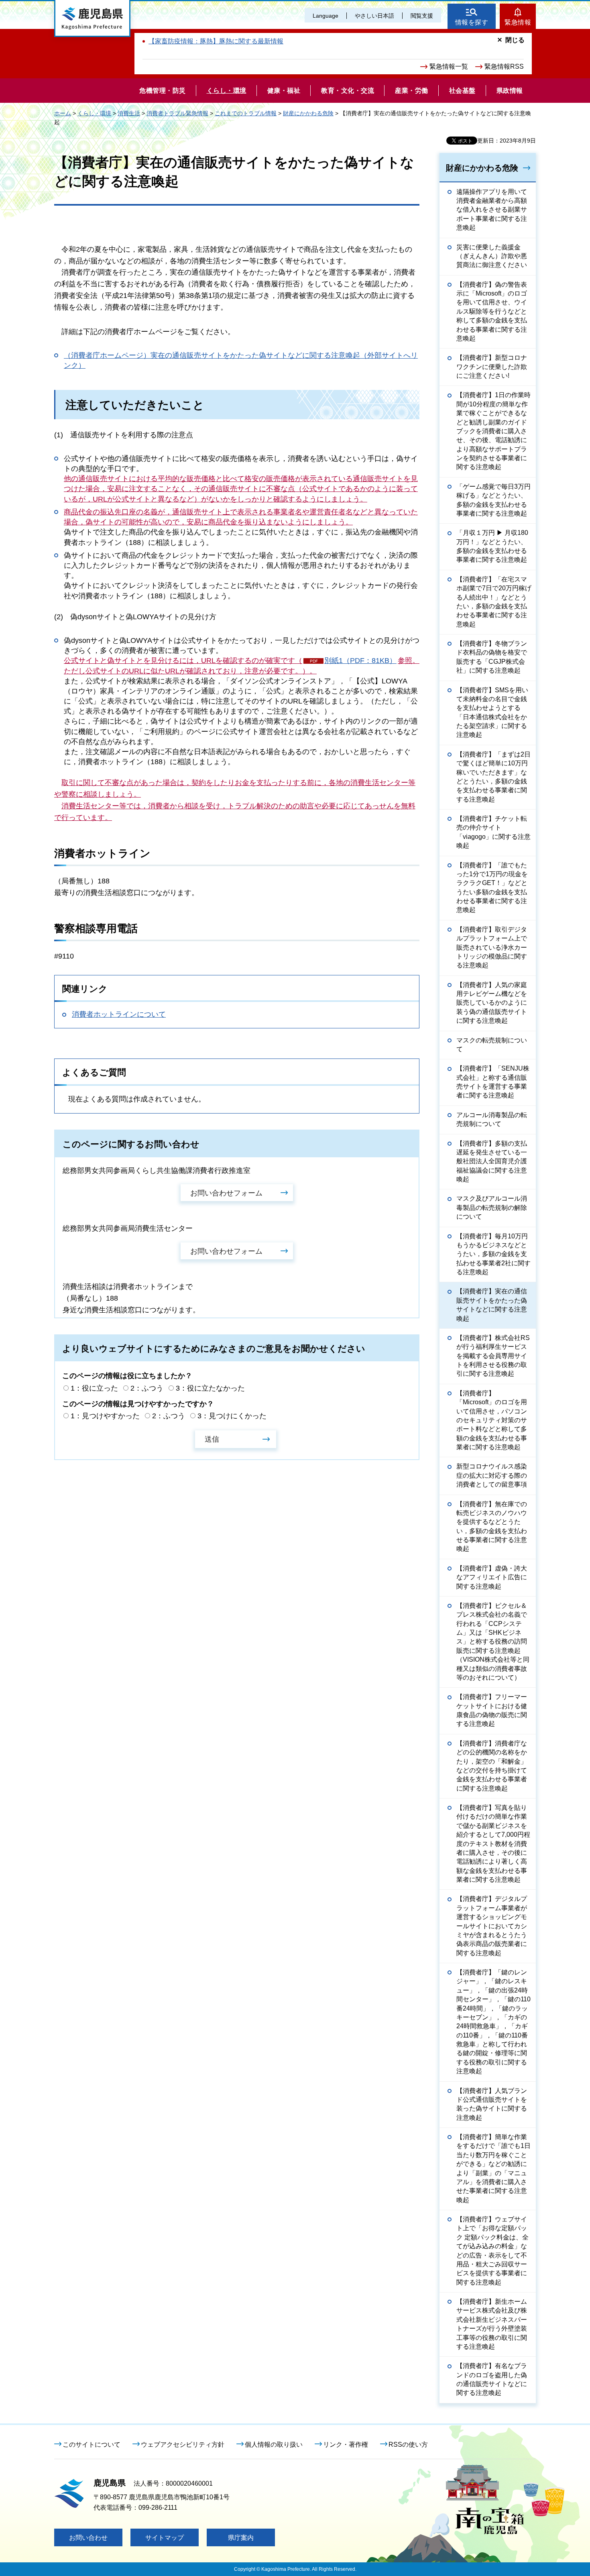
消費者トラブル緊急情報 (177, 113)
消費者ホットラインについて (119, 1014)
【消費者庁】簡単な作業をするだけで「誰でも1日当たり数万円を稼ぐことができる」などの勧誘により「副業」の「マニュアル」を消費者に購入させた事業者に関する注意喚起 (493, 2168)
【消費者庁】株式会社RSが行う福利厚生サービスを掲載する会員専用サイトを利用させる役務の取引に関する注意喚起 (493, 1356)
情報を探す (472, 22)
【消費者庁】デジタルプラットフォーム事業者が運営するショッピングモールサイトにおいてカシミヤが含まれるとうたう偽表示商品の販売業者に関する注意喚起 (492, 1926)
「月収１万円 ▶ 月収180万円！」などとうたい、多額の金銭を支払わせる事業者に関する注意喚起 (492, 546)
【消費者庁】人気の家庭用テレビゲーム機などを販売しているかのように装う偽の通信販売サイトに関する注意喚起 (492, 1003)
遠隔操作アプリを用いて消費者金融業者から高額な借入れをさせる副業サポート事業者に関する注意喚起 (492, 210)
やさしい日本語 (374, 16)
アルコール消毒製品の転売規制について (492, 1119)
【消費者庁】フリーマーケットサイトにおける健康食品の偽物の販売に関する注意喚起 (492, 1710)
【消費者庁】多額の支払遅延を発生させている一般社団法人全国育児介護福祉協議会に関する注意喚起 (492, 1162)
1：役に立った (94, 1388)
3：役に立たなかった (210, 1388)
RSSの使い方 (408, 2444)
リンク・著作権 (346, 2444)
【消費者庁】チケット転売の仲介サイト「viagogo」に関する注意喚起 (493, 832)
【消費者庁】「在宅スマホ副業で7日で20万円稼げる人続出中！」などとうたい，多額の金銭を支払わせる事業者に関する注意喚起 (494, 602)
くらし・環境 (94, 113)
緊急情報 (518, 22)
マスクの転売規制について (492, 1045)
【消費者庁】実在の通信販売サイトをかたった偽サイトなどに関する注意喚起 (492, 1305)
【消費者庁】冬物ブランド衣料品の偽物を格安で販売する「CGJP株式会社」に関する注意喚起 (492, 657)
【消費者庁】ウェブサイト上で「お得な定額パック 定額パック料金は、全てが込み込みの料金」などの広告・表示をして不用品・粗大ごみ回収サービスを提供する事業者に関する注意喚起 (492, 2251)
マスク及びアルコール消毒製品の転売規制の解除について (492, 1207)
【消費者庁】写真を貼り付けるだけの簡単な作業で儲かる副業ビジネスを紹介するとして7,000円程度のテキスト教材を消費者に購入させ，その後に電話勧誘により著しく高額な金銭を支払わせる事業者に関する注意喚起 (493, 1844)
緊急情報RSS (504, 66)
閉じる (515, 40)
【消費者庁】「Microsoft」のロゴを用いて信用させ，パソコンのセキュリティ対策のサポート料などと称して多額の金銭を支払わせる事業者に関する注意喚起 (492, 1420)
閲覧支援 (422, 16)
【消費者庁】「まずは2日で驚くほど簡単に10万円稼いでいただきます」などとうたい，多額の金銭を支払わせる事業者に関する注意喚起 (493, 777)
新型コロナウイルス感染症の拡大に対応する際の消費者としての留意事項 (492, 1475)
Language (326, 16)
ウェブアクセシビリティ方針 (183, 2444)
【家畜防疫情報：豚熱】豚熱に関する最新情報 (216, 41)
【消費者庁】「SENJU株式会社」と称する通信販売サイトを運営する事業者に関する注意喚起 (493, 1082)
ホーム (63, 113)
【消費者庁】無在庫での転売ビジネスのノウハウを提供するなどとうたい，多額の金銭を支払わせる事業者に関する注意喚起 (492, 1527)
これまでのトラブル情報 (246, 113)
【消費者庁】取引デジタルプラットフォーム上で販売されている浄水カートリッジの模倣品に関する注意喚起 (492, 947)
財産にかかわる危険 (308, 113)
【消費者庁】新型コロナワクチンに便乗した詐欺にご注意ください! (492, 367)
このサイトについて (92, 2444)
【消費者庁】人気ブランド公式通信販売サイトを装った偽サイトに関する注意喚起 (492, 2104)
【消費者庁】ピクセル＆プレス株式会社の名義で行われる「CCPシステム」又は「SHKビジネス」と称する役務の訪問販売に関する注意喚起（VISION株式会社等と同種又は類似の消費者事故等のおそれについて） (493, 1642)
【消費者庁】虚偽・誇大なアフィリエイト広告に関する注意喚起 (492, 1577)
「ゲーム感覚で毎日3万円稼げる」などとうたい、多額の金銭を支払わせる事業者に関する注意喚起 (493, 500)
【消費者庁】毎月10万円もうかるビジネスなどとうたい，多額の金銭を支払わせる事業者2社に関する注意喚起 (493, 1254)
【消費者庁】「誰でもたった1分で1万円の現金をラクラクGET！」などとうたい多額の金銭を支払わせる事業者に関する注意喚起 (492, 888)
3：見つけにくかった (232, 1416)
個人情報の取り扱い (274, 2444)
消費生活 (129, 113)
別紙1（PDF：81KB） (360, 661)
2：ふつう (147, 1388)
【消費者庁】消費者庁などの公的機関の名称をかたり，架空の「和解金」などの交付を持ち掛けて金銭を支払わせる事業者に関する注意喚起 (492, 1766)
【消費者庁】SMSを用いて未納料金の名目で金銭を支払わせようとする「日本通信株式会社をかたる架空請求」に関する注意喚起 (492, 713)
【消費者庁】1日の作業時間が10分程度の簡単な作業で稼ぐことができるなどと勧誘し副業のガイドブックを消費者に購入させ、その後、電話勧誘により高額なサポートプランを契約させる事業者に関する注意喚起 (493, 431)
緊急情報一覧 (449, 66)
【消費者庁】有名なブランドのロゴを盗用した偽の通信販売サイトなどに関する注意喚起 (492, 2379)
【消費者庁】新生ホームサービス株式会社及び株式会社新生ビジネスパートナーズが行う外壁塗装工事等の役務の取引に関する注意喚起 (492, 2324)
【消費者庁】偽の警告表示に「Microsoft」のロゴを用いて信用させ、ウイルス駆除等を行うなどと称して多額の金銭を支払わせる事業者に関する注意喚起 (492, 311)
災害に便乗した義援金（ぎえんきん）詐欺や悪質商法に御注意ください (492, 256)
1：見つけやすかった (105, 1416)
